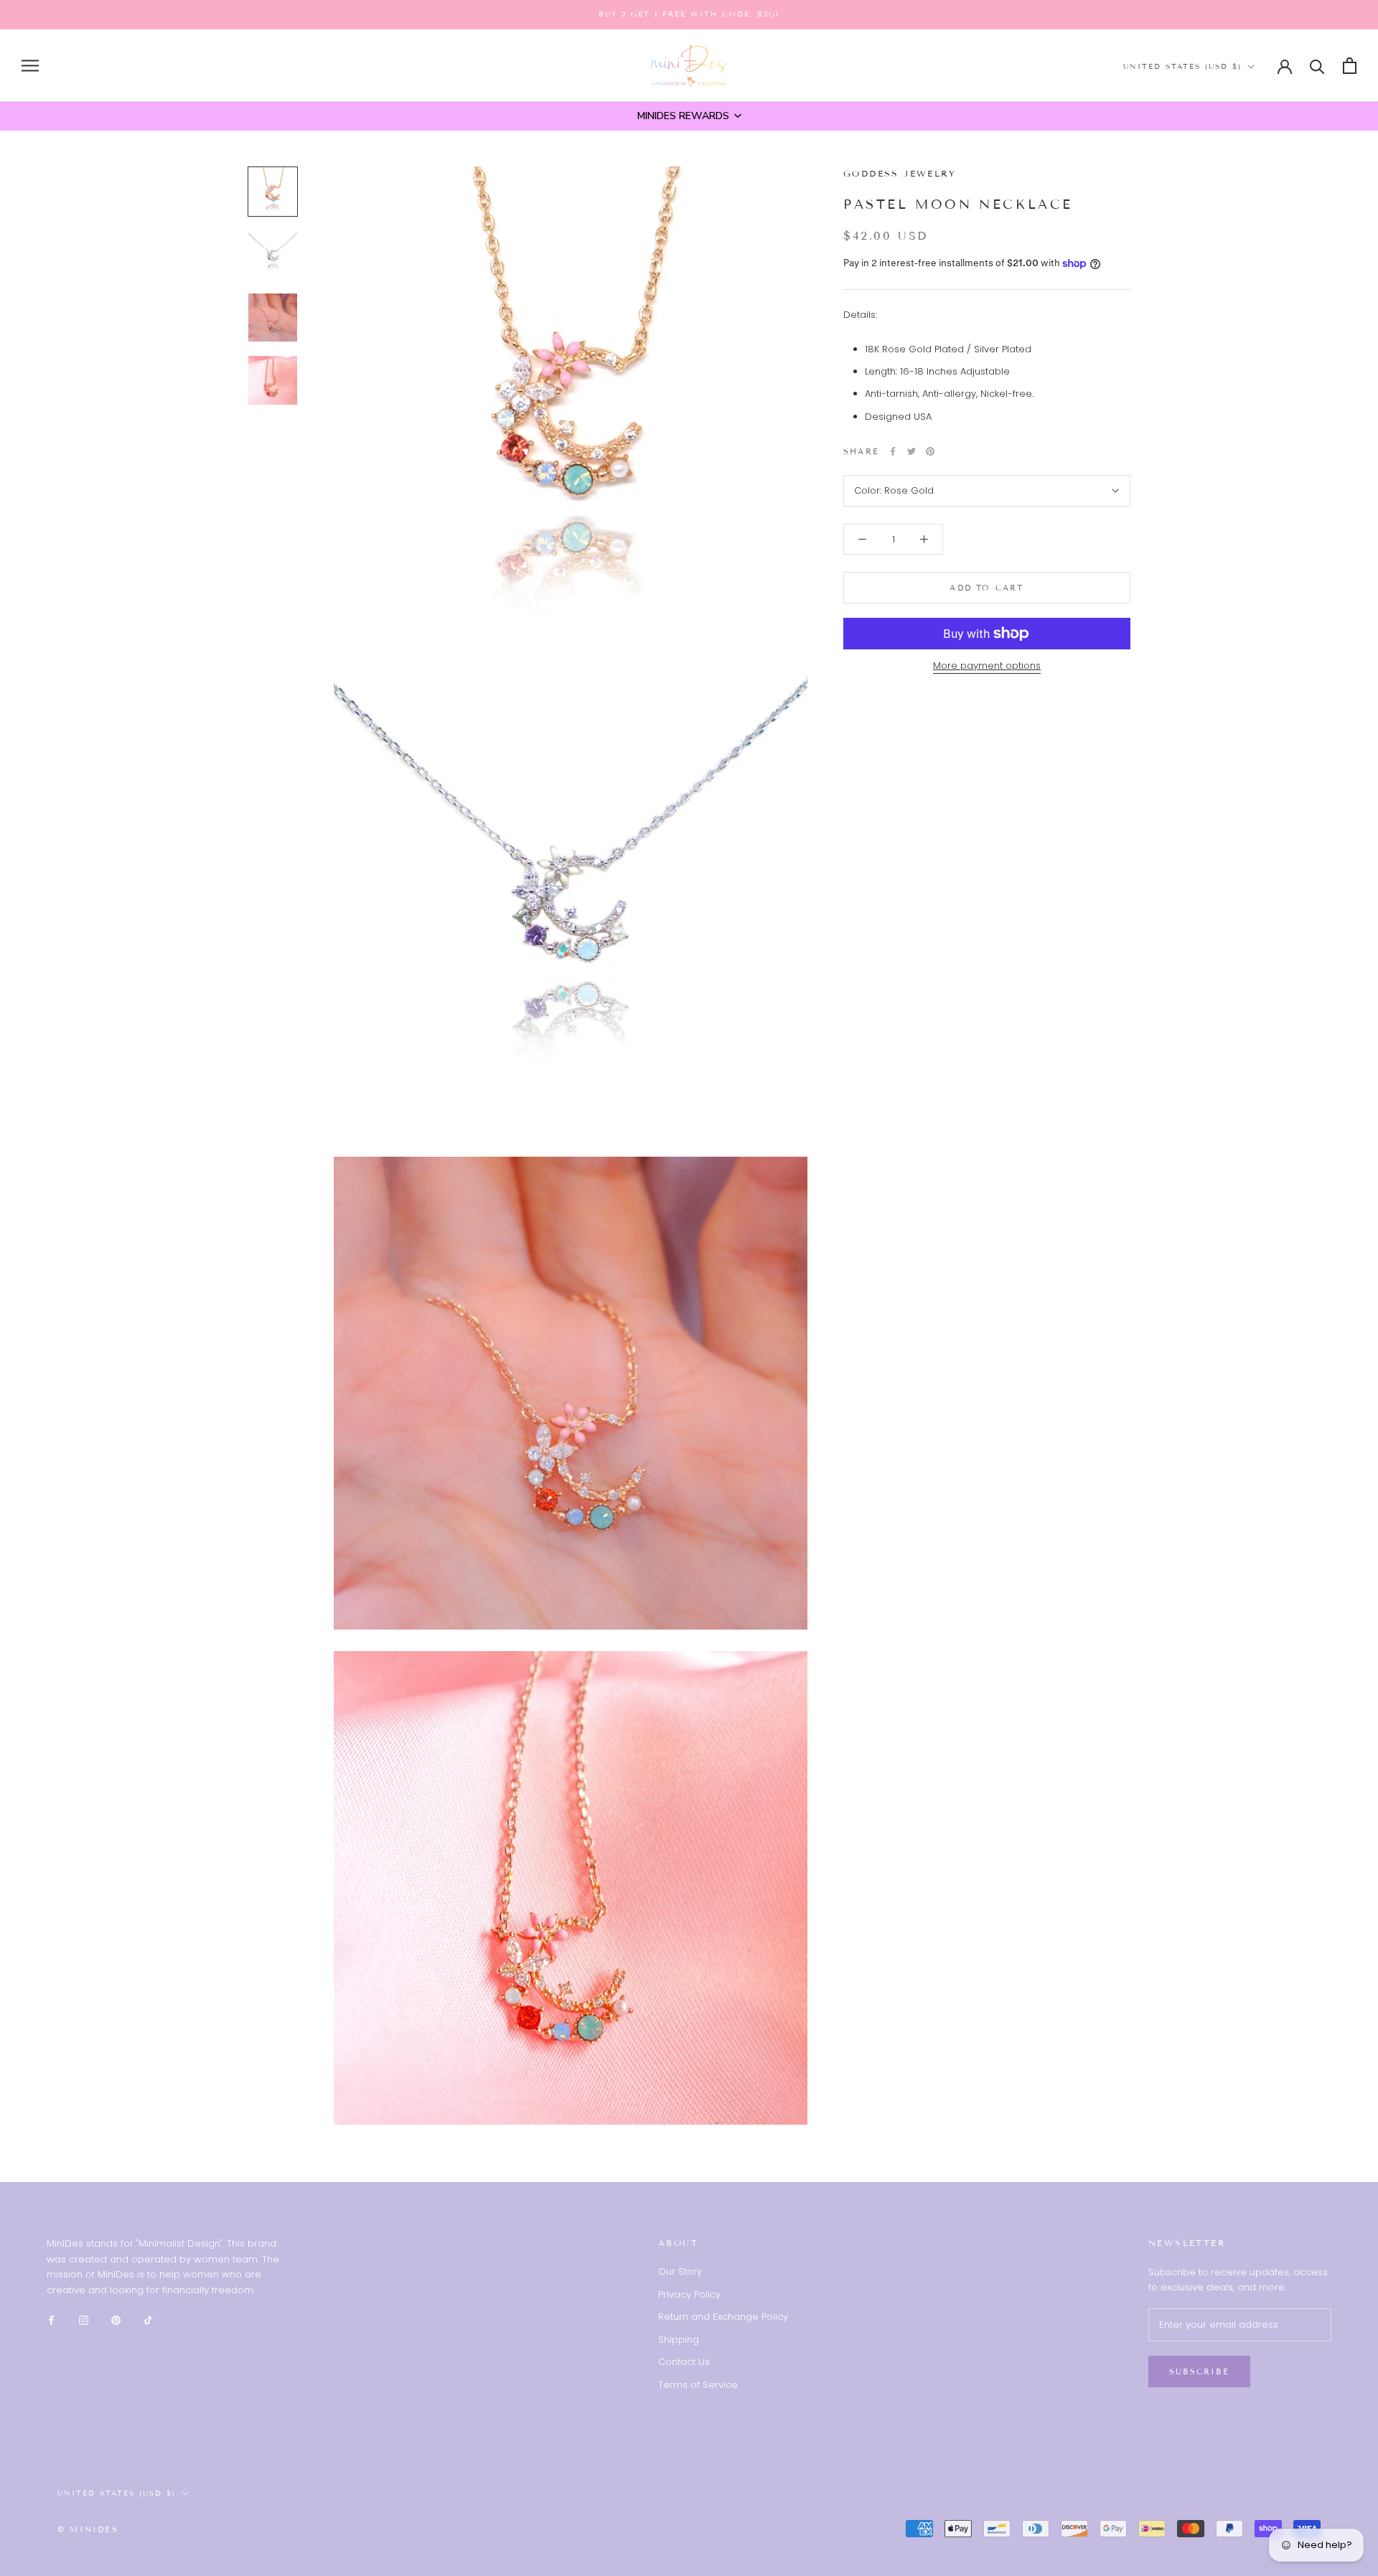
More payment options (987, 666)
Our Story (680, 2271)
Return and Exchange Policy (723, 2317)
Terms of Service (698, 2385)
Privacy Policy (689, 2294)
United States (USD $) (1182, 66)
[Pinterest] (930, 451)
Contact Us (684, 2362)
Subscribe (1199, 2371)
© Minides (88, 2529)
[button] (689, 116)
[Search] (1317, 66)
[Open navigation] (30, 66)
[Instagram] (84, 2319)
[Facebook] (893, 451)
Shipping (679, 2340)
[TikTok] (148, 2319)
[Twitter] (911, 451)
